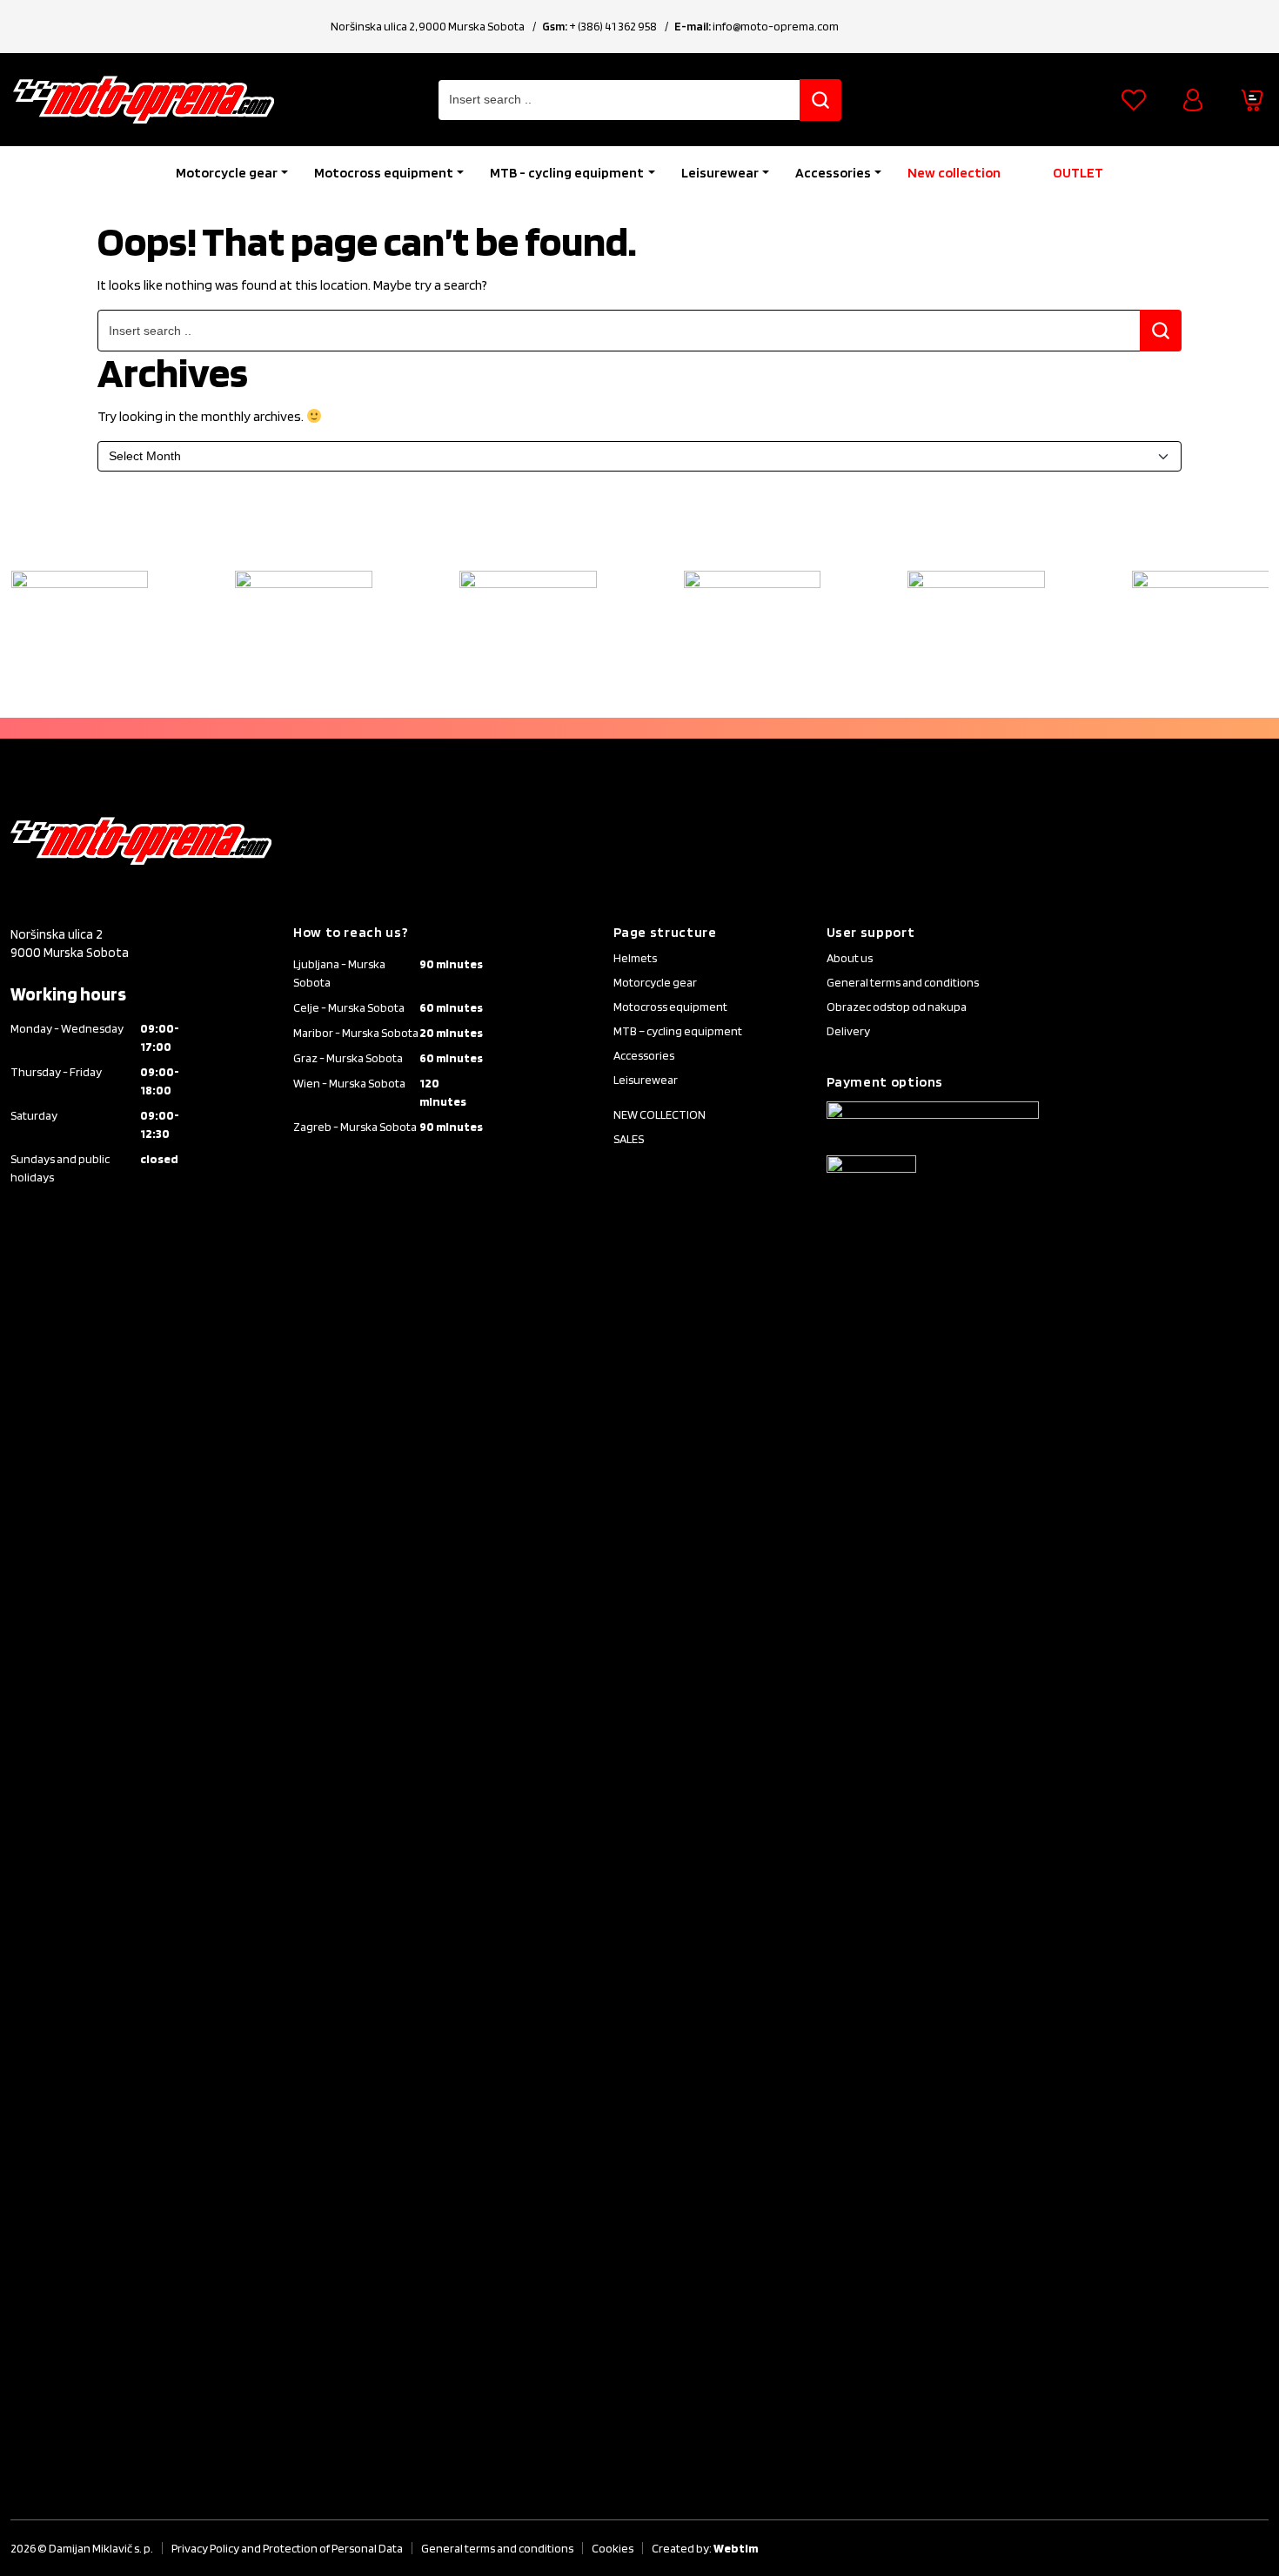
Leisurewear (720, 173)
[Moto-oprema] (144, 100)
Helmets (635, 958)
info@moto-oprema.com (776, 26)
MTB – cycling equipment (678, 1031)
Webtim (736, 2548)
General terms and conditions (903, 982)
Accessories (833, 173)
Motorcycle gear (227, 173)
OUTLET (1078, 173)
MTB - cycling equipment (567, 173)
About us (850, 958)
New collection (954, 173)
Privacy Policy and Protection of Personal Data (287, 2548)
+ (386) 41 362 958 (613, 26)
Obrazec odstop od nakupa (897, 1007)
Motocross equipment (384, 173)
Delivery (848, 1031)
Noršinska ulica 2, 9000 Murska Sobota (428, 26)
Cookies (613, 2548)
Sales (629, 1139)
